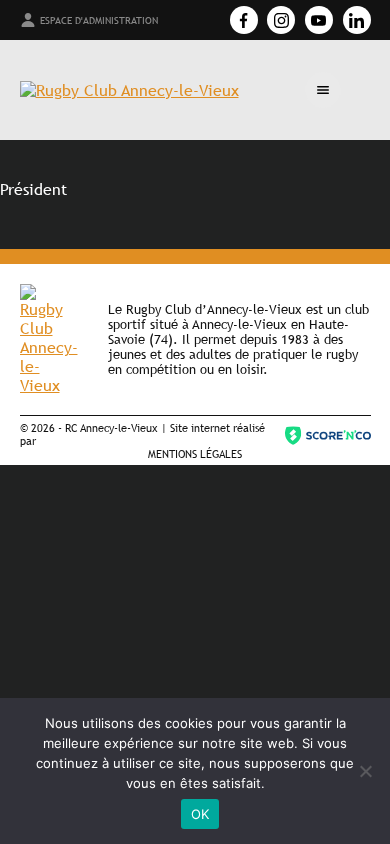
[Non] (365, 771)
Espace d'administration (99, 20)
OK (200, 814)
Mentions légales (195, 453)
